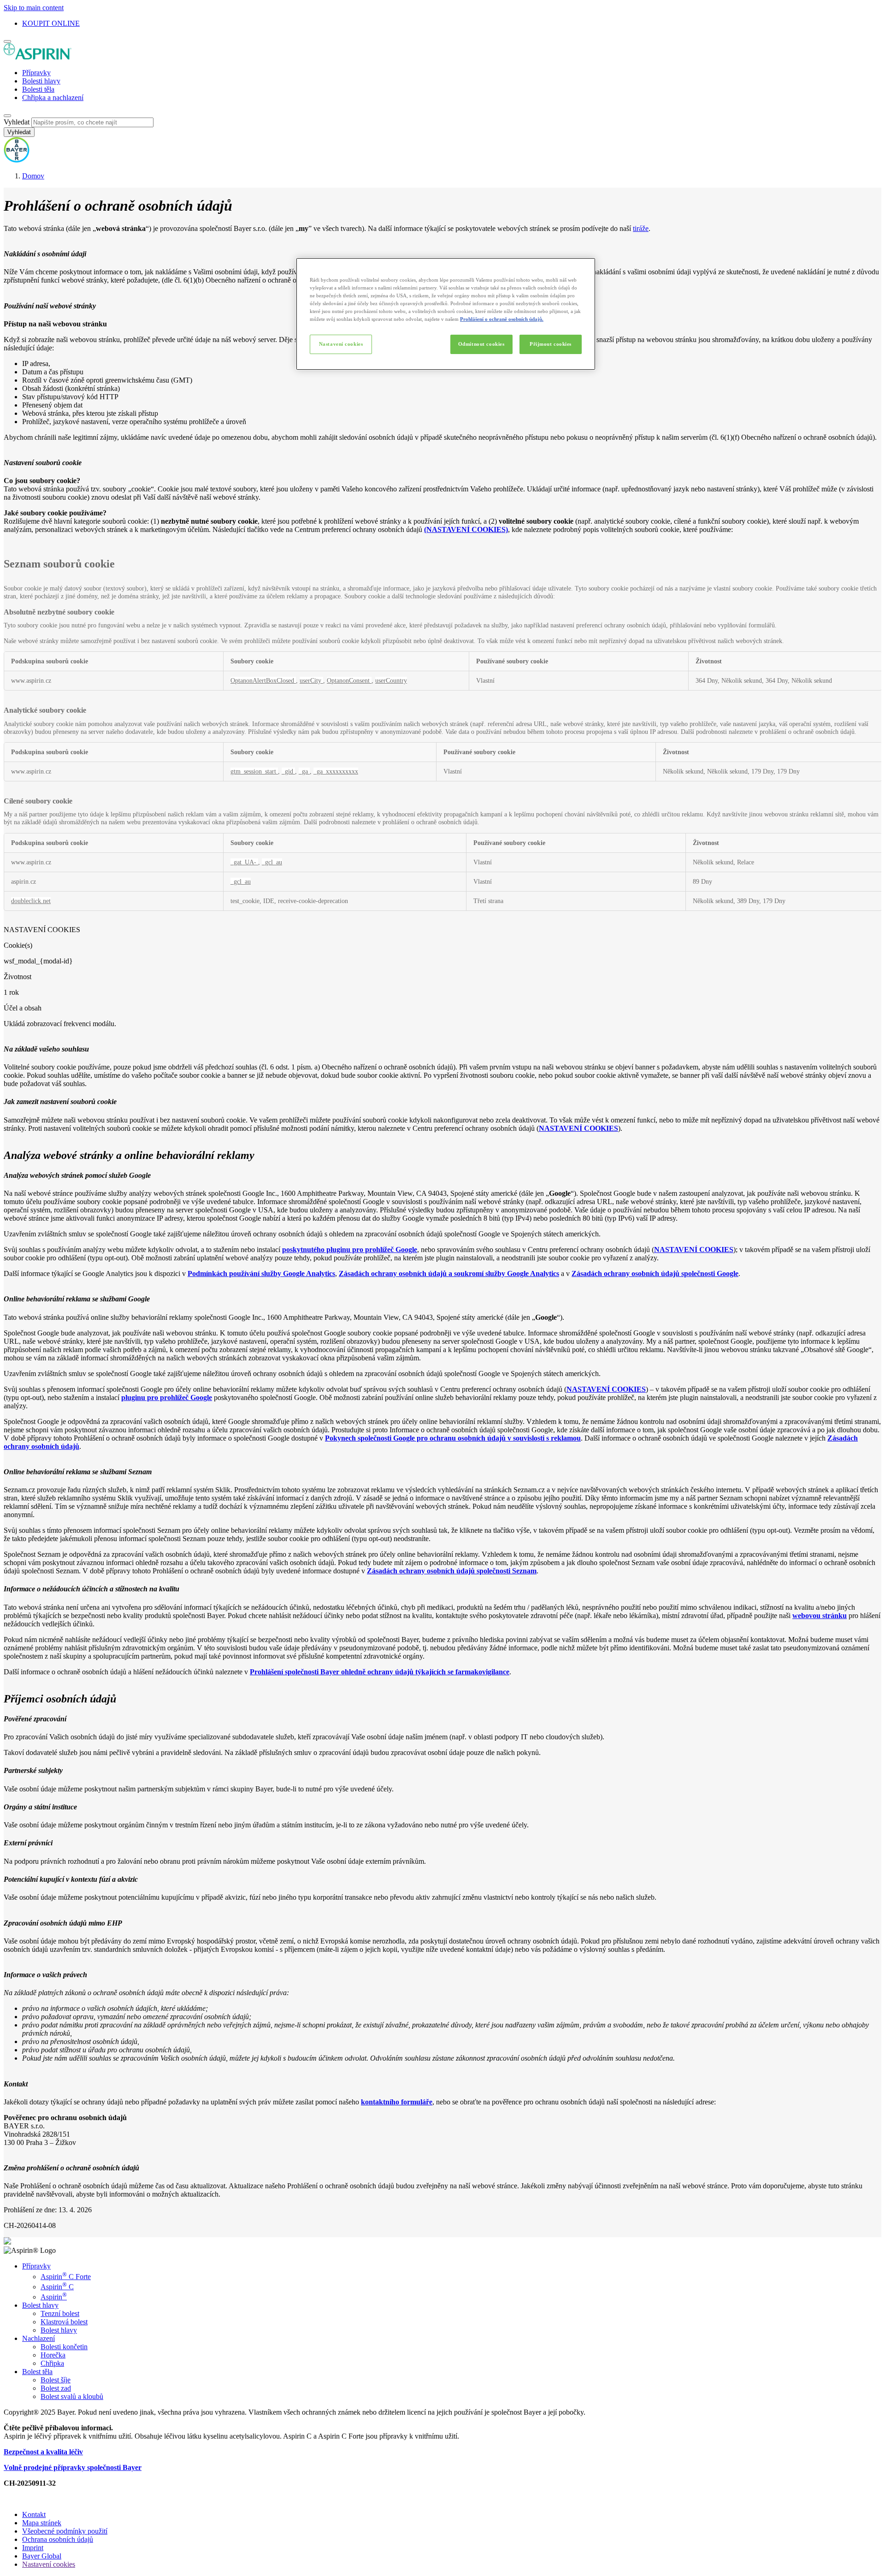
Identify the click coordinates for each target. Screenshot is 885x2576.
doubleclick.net (31, 901)
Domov (33, 176)
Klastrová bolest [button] (64, 2322)
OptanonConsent (349, 680)
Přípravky (36, 73)
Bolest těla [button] (37, 2372)
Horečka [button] (53, 2355)
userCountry (391, 680)
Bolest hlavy (59, 2330)
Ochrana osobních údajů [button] (58, 2539)
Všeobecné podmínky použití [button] (65, 2531)
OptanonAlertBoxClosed (263, 680)
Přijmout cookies (551, 344)
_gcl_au (272, 862)
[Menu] (7, 41)
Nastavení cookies (341, 344)
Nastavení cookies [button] (49, 2564)
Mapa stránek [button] (42, 2523)
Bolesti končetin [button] (64, 2347)
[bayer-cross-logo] (17, 160)
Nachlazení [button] (38, 2338)
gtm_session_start (254, 771)
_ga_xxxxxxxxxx (336, 771)
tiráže (641, 228)
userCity (311, 680)
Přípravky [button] (36, 2266)
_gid (288, 771)
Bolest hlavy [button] (40, 2305)
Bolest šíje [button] (56, 2380)
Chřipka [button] (52, 2363)
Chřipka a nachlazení (53, 97)
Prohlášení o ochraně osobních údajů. (502, 319)
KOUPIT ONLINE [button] (51, 23)
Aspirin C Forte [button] (66, 2277)
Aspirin (54, 2297)
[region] (446, 314)
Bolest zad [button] (56, 2388)
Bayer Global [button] (42, 2556)
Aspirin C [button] (57, 2287)
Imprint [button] (33, 2548)
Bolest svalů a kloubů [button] (72, 2396)
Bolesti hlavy (41, 81)
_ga (304, 771)
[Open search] (7, 116)
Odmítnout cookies (481, 344)
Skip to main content (34, 8)
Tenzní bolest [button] (60, 2313)
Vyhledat (17, 122)
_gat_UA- (244, 862)
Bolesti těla (38, 89)
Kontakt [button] (34, 2514)
